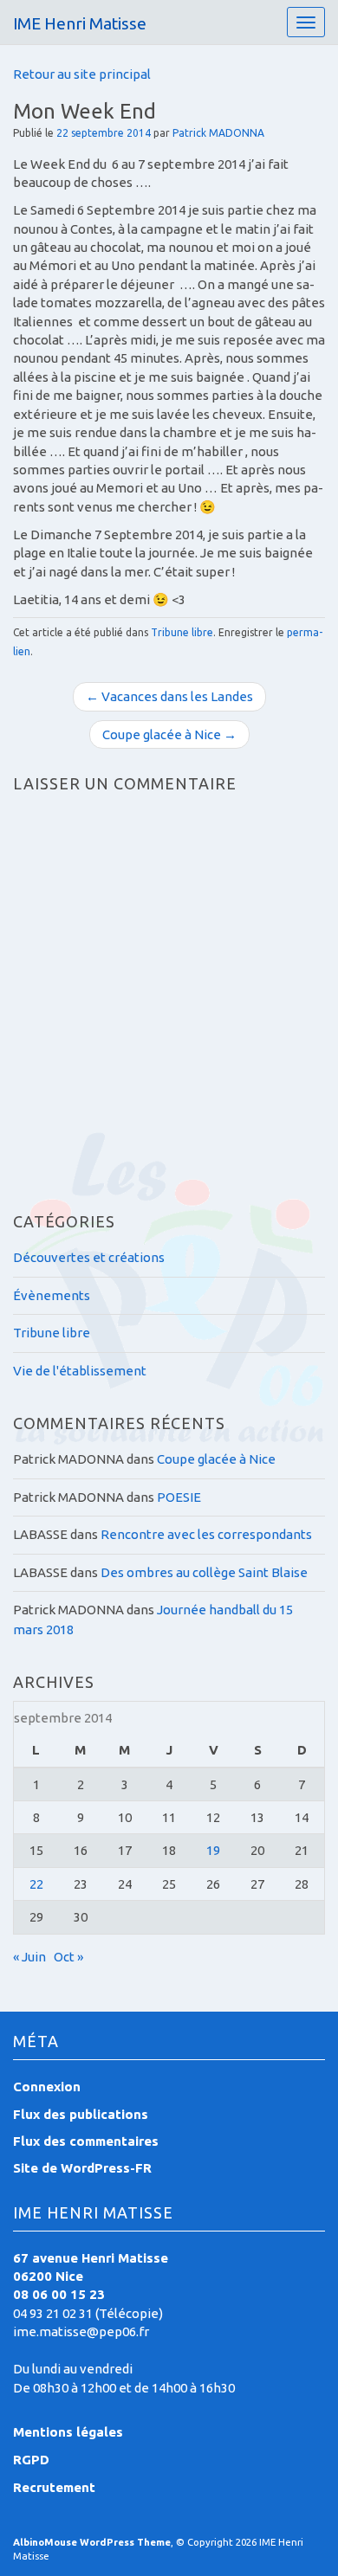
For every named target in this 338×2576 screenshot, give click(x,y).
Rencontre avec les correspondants (206, 1534)
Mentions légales (68, 2432)
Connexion (47, 2087)
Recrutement (54, 2487)
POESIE (179, 1497)
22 (36, 1884)
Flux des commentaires (86, 2141)
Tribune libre (182, 632)
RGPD (31, 2460)
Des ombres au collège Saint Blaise (204, 1572)
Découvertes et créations (89, 1257)
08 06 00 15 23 (59, 2294)
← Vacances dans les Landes (169, 696)
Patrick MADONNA (218, 133)
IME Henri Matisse (80, 23)
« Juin (29, 1957)
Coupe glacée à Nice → (169, 734)
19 (213, 1850)
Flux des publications (81, 2114)
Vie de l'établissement (80, 1371)
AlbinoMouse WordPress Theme (92, 2542)
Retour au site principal (82, 74)
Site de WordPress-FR (82, 2168)
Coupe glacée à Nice (216, 1459)
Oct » (68, 1957)
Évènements (52, 1295)
